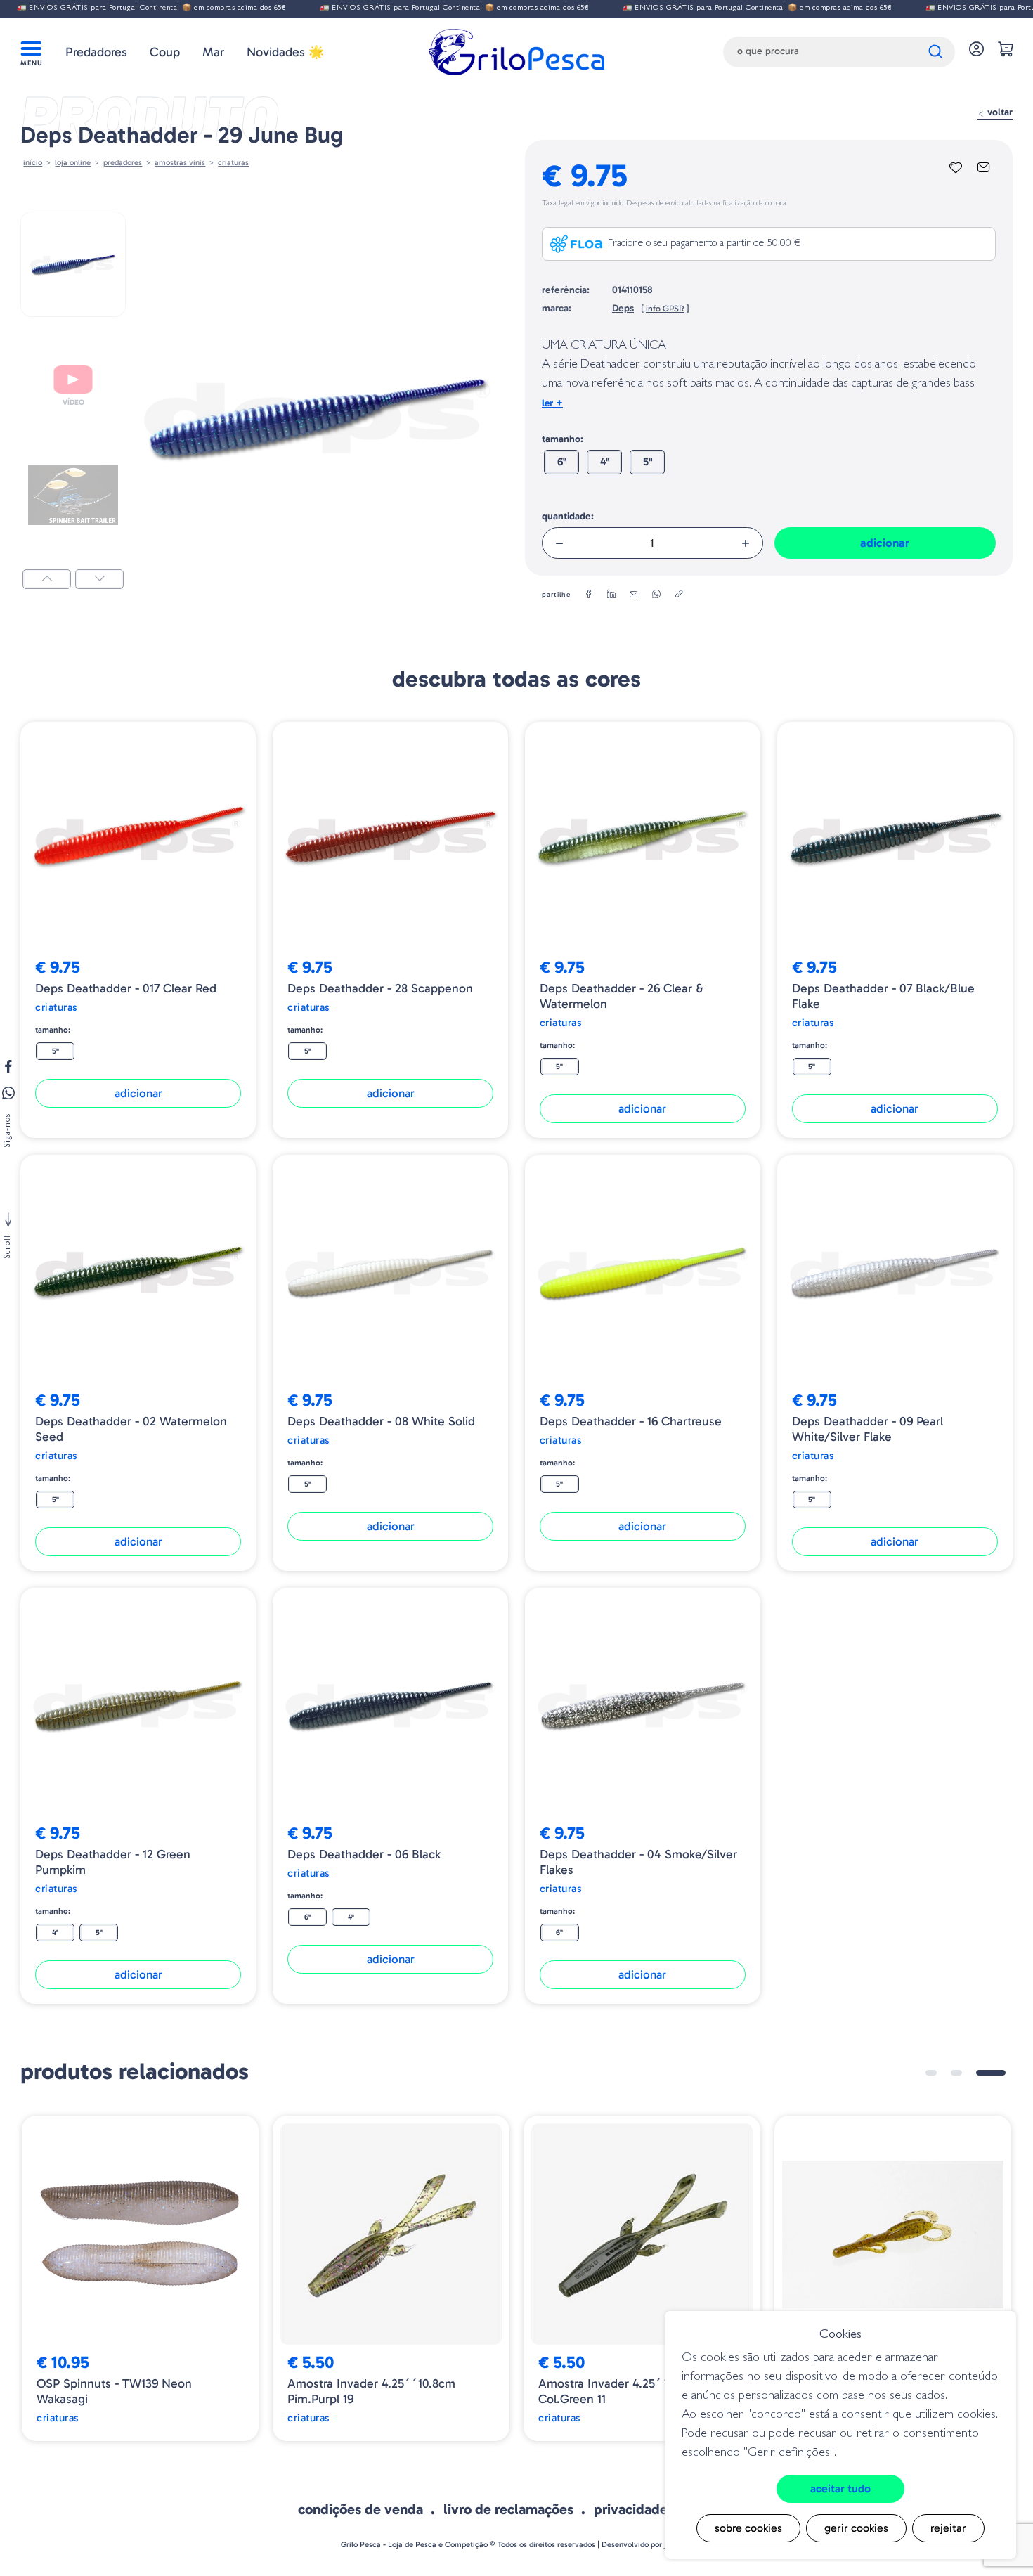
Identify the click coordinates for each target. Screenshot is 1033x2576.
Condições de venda (360, 2509)
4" (605, 462)
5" (648, 462)
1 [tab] (940, 2073)
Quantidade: (568, 516)
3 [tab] (1000, 2073)
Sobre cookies (748, 2528)
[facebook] (589, 595)
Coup (165, 52)
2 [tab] (975, 2073)
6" (562, 462)
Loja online (73, 162)
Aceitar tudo (840, 2488)
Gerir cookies (856, 2528)
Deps (623, 308)
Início (33, 162)
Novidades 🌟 (285, 52)
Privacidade (631, 2509)
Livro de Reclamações (508, 2509)
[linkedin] (611, 595)
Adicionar (885, 543)
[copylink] (679, 595)
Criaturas (233, 162)
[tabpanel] (140, 2278)
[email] (634, 595)
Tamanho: (563, 439)
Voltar (999, 112)
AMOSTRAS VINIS (180, 162)
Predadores (96, 52)
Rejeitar (948, 2528)
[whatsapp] (656, 595)
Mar (213, 52)
